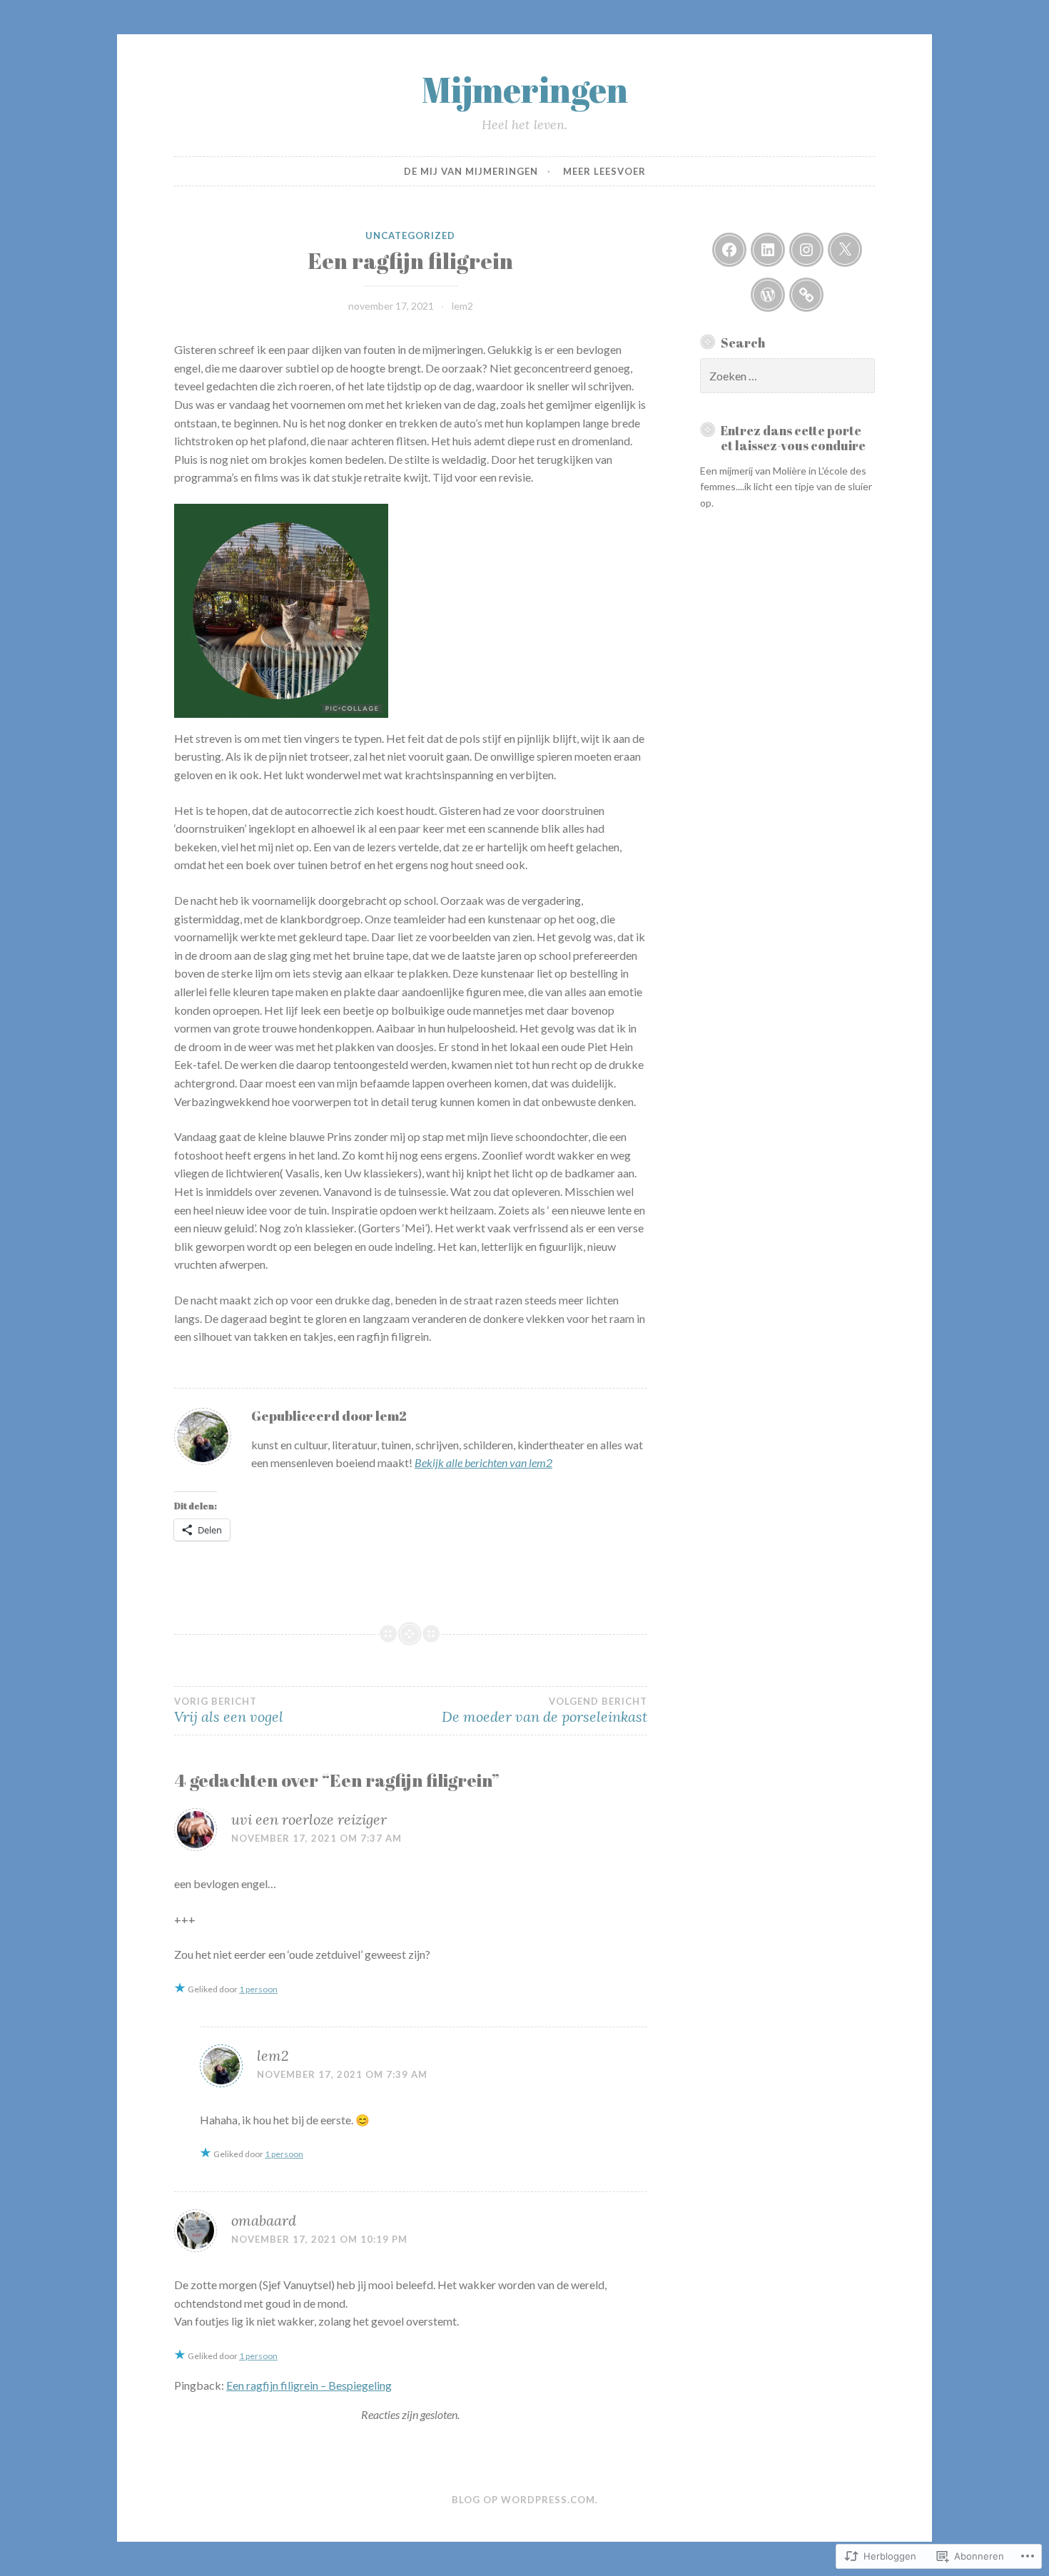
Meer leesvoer (604, 171)
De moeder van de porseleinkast (544, 1710)
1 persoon (258, 1989)
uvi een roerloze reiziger (309, 1819)
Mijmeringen (525, 89)
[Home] (768, 295)
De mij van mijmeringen (471, 171)
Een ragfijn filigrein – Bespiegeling (309, 2385)
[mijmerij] (729, 250)
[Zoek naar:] (788, 376)
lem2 (462, 306)
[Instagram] (806, 250)
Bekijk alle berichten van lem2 (483, 1462)
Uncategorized (410, 235)
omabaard (264, 2220)
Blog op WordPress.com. (525, 2500)
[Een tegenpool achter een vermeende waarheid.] (806, 295)
